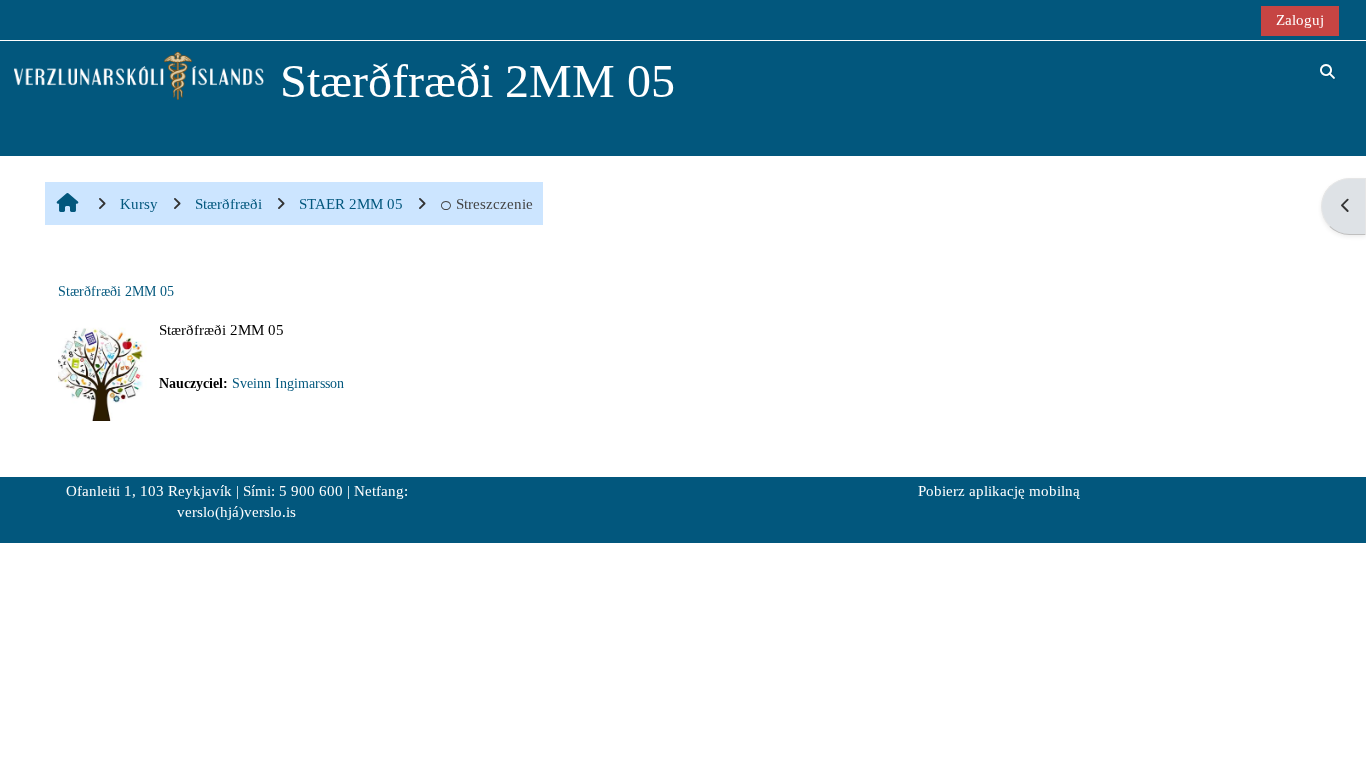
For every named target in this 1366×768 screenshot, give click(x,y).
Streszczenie (494, 203)
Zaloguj (1300, 19)
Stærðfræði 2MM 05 (116, 291)
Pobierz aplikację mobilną (999, 491)
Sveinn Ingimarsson (288, 383)
